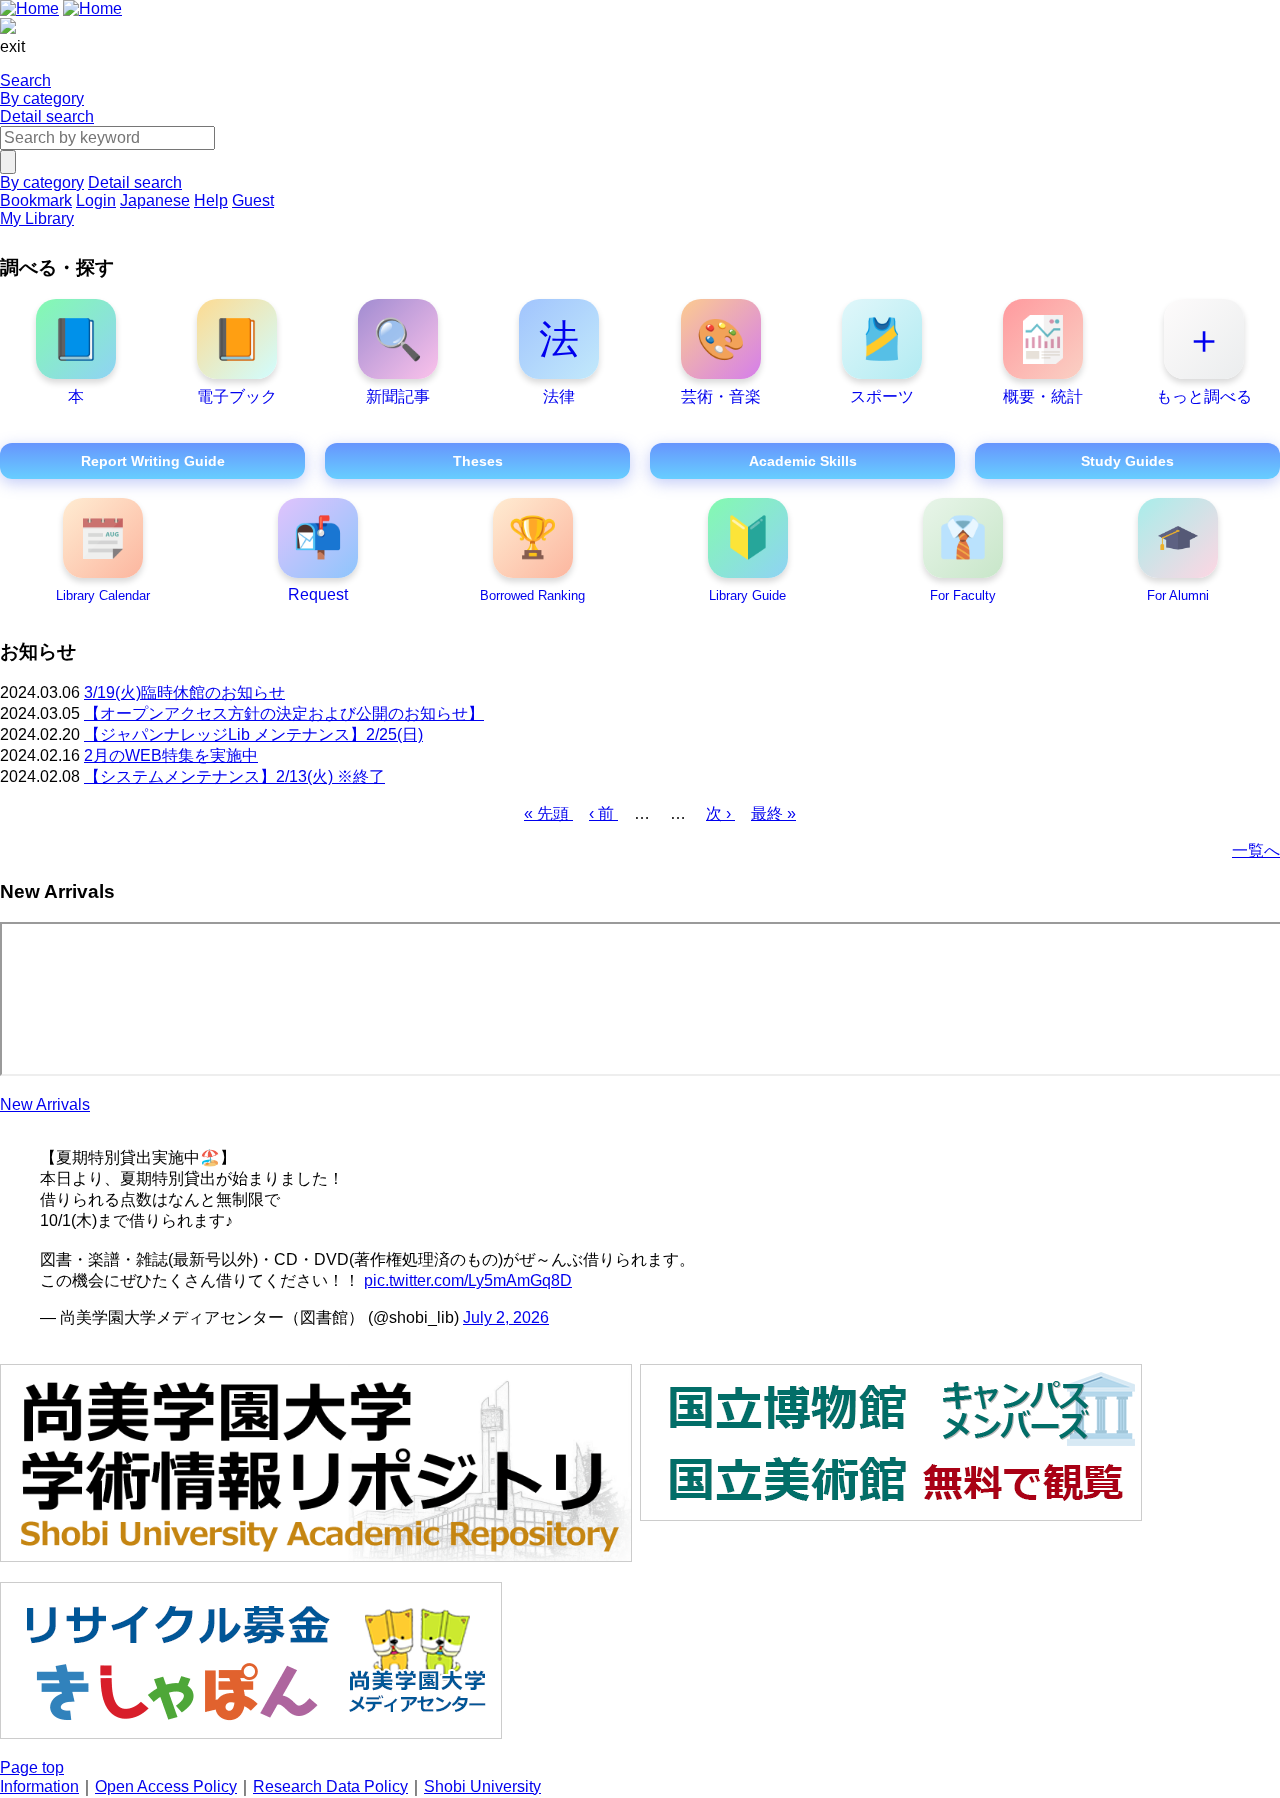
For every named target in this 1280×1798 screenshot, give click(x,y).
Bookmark (36, 200)
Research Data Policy (330, 1786)
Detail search (47, 116)
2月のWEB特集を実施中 (171, 755)
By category (42, 98)
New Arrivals (45, 1104)
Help (211, 200)
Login (96, 200)
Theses (478, 461)
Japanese (155, 200)
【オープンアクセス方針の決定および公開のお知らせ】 (284, 713)
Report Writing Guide (153, 461)
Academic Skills (803, 461)
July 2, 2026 (506, 1317)
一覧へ (1256, 850)
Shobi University (482, 1786)
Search (25, 80)
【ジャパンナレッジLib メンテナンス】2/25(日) (253, 734)
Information (39, 1786)
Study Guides (1127, 461)
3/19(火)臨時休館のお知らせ (184, 692)
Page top (32, 1767)
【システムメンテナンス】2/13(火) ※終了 (234, 776)
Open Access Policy (166, 1786)
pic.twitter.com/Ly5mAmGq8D (468, 1280)
